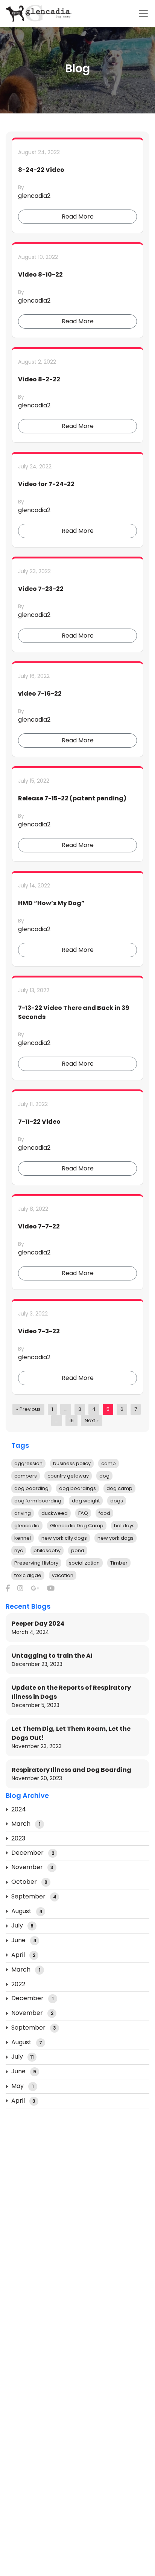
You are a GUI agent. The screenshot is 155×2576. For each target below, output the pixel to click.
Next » (92, 1420)
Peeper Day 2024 (38, 1624)
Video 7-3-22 (39, 1331)
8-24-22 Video (41, 170)
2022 (18, 1984)
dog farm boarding (38, 1501)
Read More (78, 216)
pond (78, 1550)
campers (26, 1476)
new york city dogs (64, 1538)
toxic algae (28, 1575)
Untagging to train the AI (52, 1656)
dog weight (86, 1501)
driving (23, 1513)
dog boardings (77, 1488)
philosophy (47, 1550)
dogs (117, 1501)
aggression (28, 1463)
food (104, 1513)
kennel (23, 1538)
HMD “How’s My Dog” (51, 903)
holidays (124, 1526)
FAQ (83, 1513)
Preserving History (36, 1563)
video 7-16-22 (40, 694)
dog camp (119, 1488)
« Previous (28, 1409)
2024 (19, 1809)
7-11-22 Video (39, 1122)
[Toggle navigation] (143, 14)
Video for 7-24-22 (46, 484)
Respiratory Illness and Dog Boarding (71, 1770)
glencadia (27, 1526)
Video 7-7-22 (39, 1226)
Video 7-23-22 (41, 589)
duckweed (55, 1513)
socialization (84, 1563)
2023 (18, 1838)
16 (71, 1420)
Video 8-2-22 (39, 379)
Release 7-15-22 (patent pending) (72, 798)
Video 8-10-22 (40, 275)
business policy (72, 1463)
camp (109, 1463)
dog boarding (31, 1488)
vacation (63, 1575)
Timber (119, 1563)
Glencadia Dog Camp (77, 1526)
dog (104, 1476)
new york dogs (115, 1538)
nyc (19, 1550)
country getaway (68, 1476)
